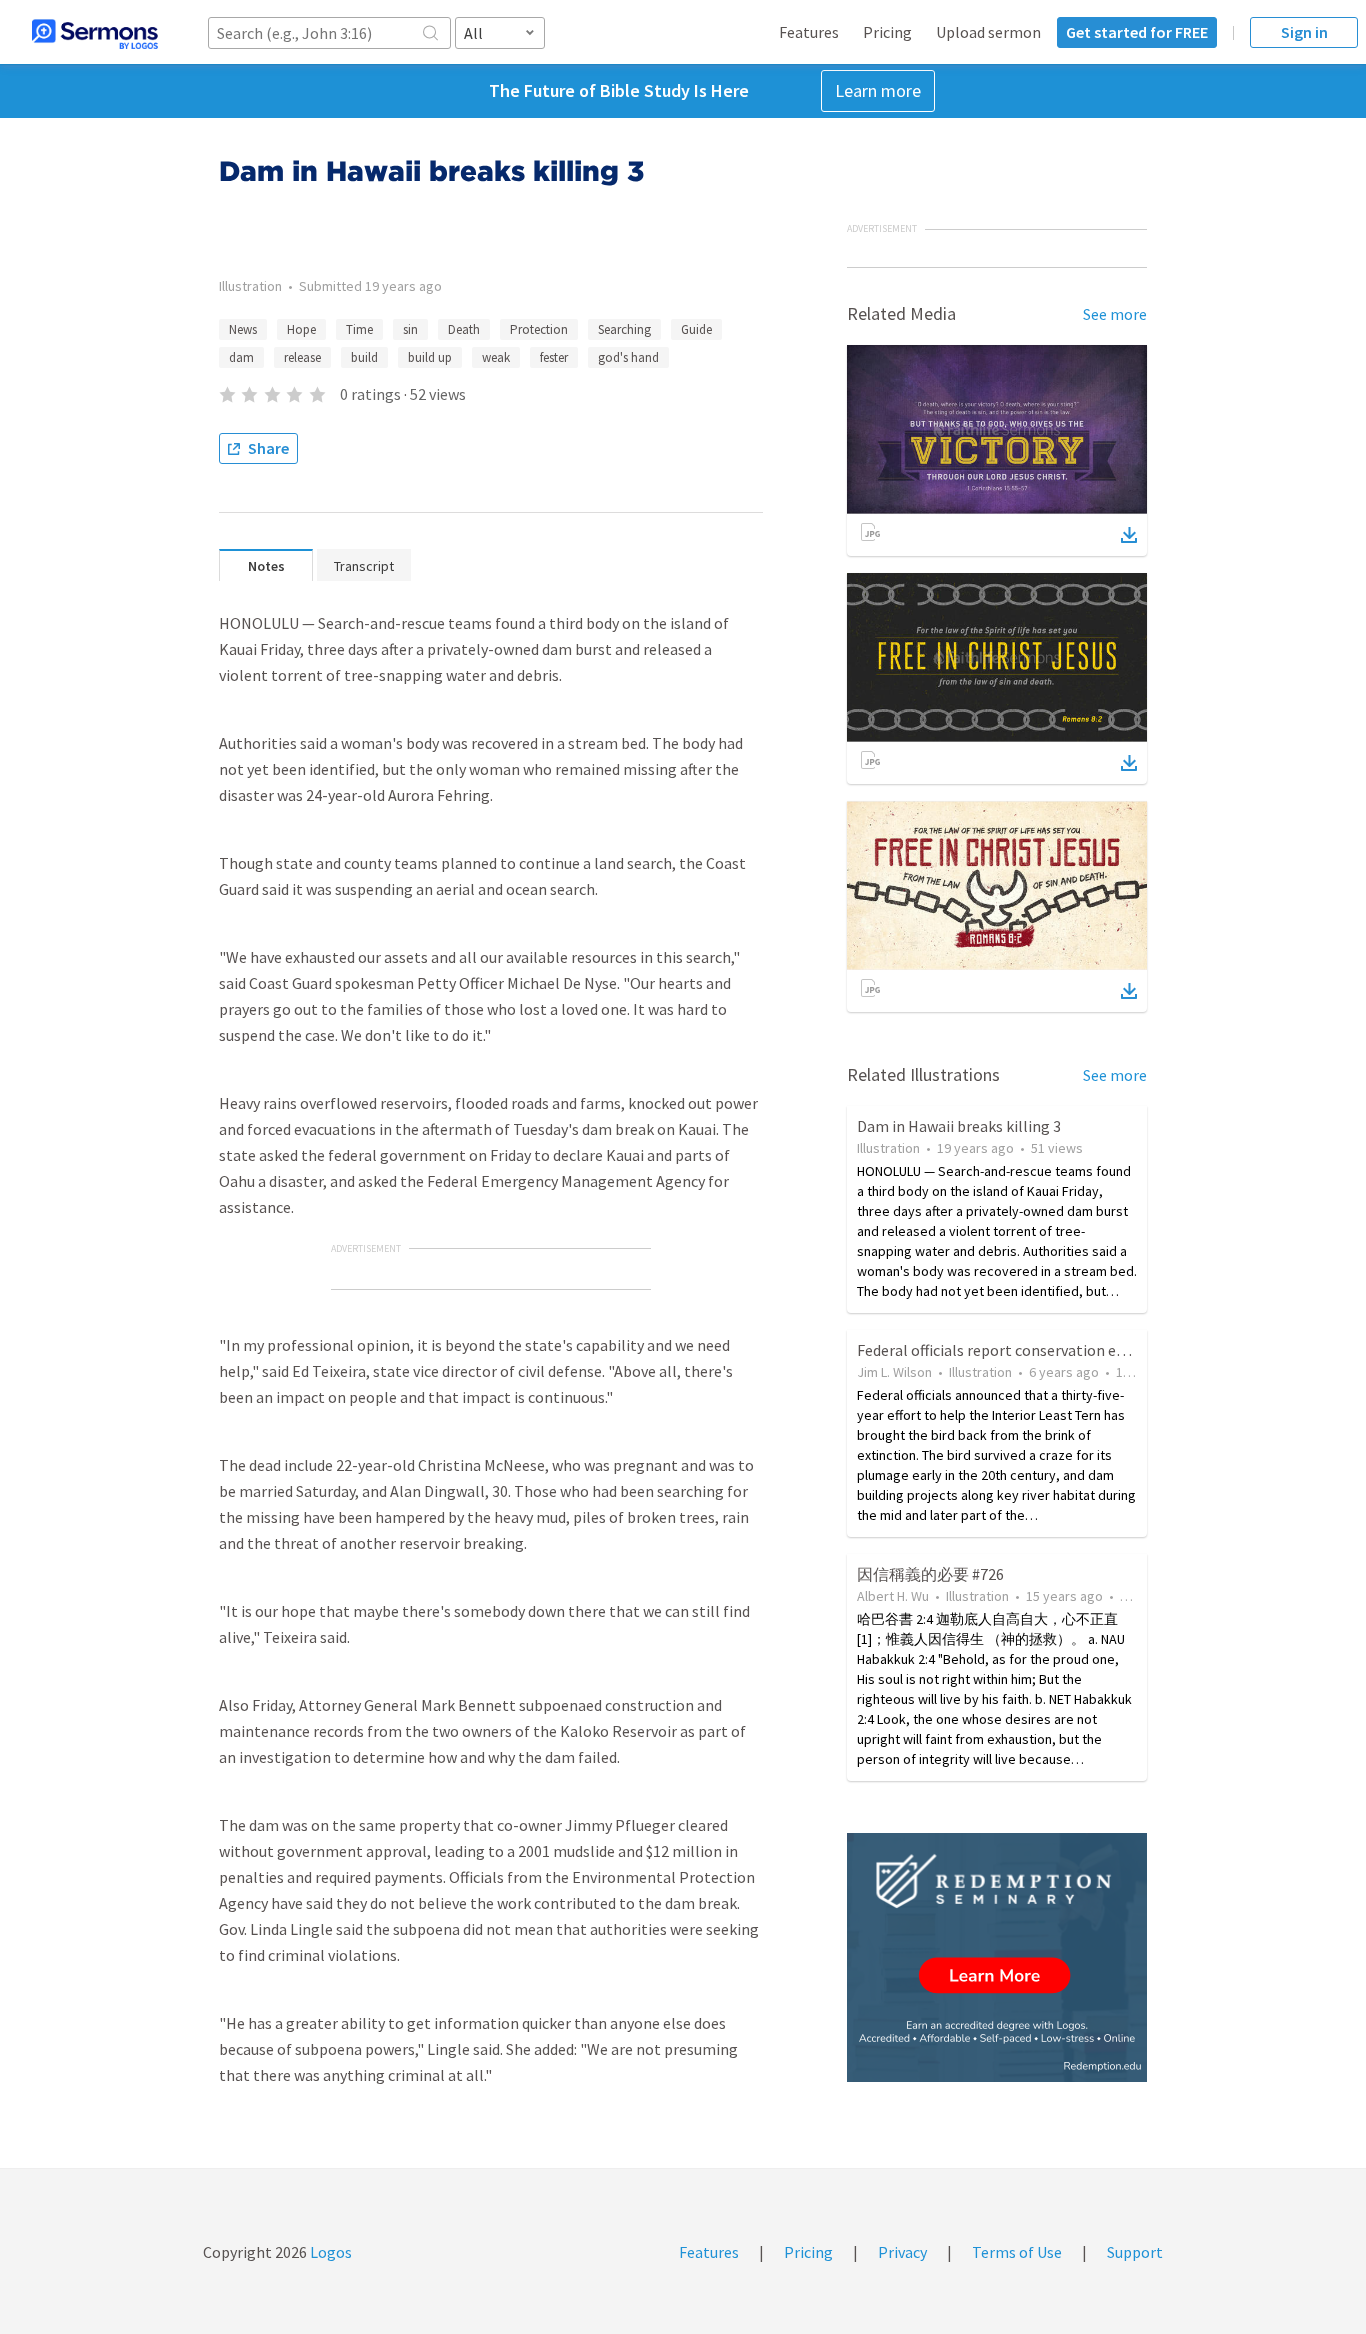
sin (410, 329)
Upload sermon (988, 32)
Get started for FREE (1137, 32)
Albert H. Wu (893, 1596)
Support (1135, 2252)
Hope (301, 329)
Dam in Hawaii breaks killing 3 (959, 1126)
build (364, 357)
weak (496, 357)
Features (809, 32)
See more (1115, 314)
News (243, 329)
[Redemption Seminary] (997, 1957)
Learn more (878, 90)
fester (554, 357)
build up (430, 357)
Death (464, 329)
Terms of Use (1017, 2252)
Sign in (1304, 32)
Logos (329, 2252)
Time (359, 329)
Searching (624, 329)
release (302, 357)
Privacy (902, 2252)
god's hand (628, 357)
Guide (696, 329)
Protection (539, 329)
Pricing (887, 32)
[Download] (1129, 535)
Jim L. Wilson (894, 1372)
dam (241, 357)
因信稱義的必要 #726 (930, 1574)
